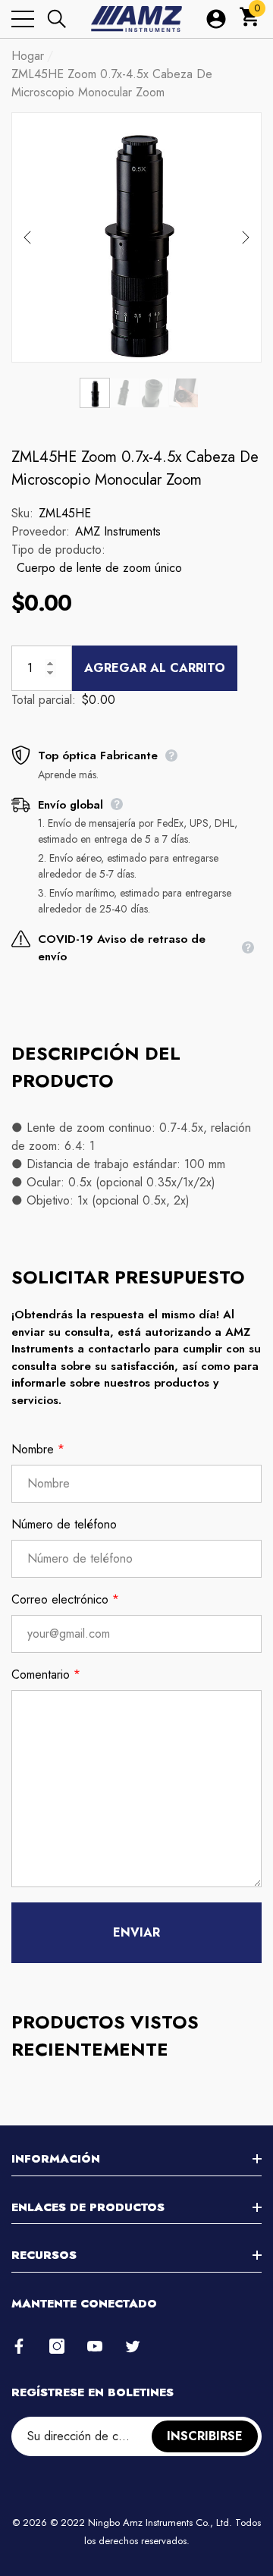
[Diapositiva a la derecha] (246, 237)
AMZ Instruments (118, 531)
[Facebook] (19, 2346)
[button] (57, 19)
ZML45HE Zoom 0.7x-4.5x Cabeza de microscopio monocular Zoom (135, 468)
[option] (136, 237)
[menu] (23, 19)
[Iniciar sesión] (216, 19)
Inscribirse (205, 2436)
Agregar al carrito (155, 668)
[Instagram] (57, 2346)
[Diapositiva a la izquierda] (27, 237)
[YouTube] (95, 2346)
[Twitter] (133, 2346)
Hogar (28, 56)
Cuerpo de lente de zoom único (99, 568)
